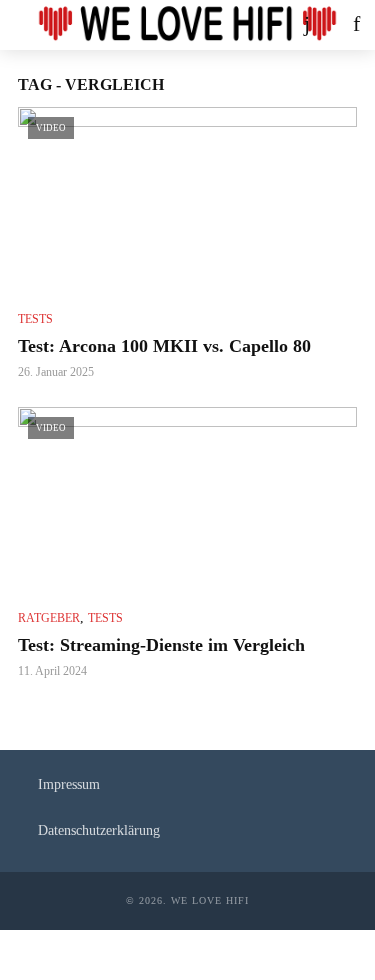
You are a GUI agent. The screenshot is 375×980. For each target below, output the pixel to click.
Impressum (69, 784)
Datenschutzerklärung (99, 830)
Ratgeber (49, 618)
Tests (35, 319)
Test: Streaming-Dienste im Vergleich (161, 645)
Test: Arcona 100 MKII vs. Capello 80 (164, 346)
